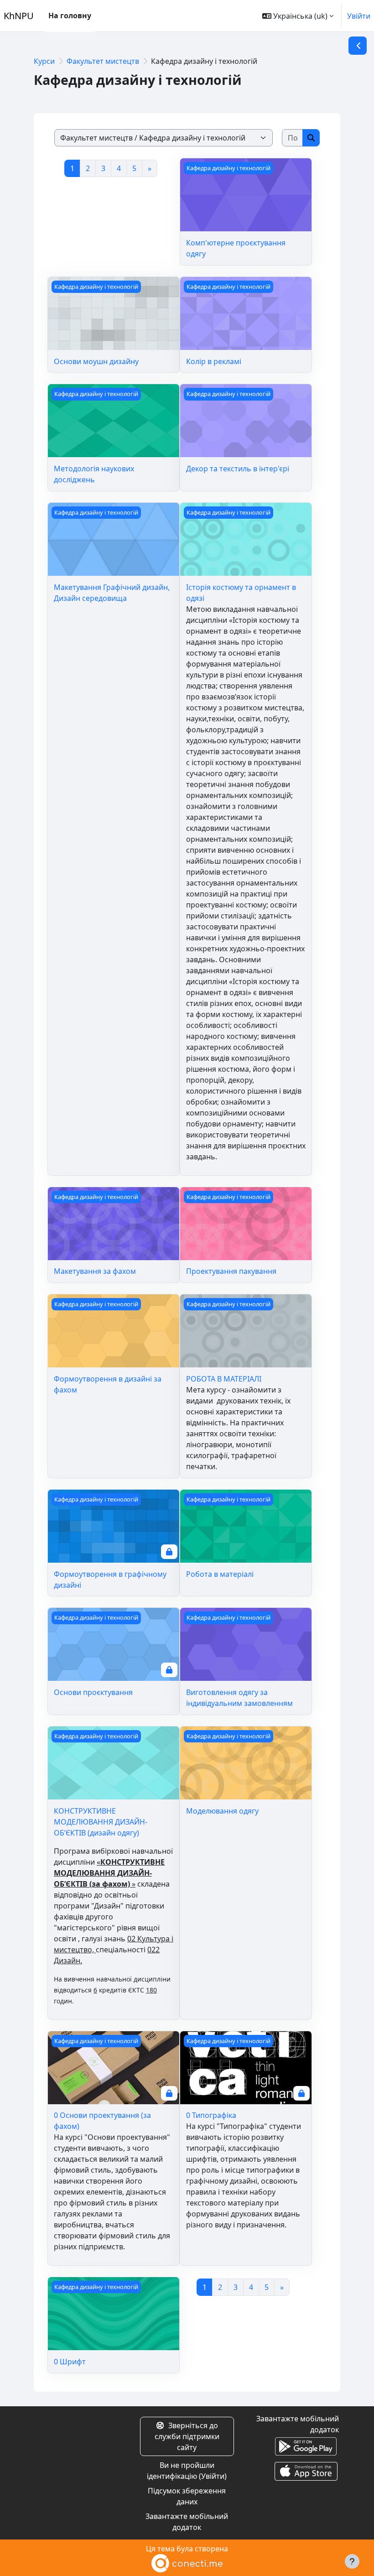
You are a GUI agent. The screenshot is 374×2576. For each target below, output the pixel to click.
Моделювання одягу (222, 1811)
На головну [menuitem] (70, 16)
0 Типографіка (211, 2115)
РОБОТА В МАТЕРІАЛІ (224, 1379)
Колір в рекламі (214, 361)
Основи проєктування (93, 1692)
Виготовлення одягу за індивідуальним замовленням (239, 1698)
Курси (44, 61)
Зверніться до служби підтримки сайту (187, 2436)
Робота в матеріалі (220, 1574)
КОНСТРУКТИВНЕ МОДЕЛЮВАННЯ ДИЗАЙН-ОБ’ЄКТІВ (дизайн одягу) (101, 1822)
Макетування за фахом (95, 1271)
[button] (298, 16)
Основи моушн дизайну (96, 361)
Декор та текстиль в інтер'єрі (238, 469)
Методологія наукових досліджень (94, 474)
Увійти (359, 16)
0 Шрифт (70, 2362)
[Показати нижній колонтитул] (352, 2561)
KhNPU (19, 16)
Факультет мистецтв (103, 61)
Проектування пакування (231, 1271)
